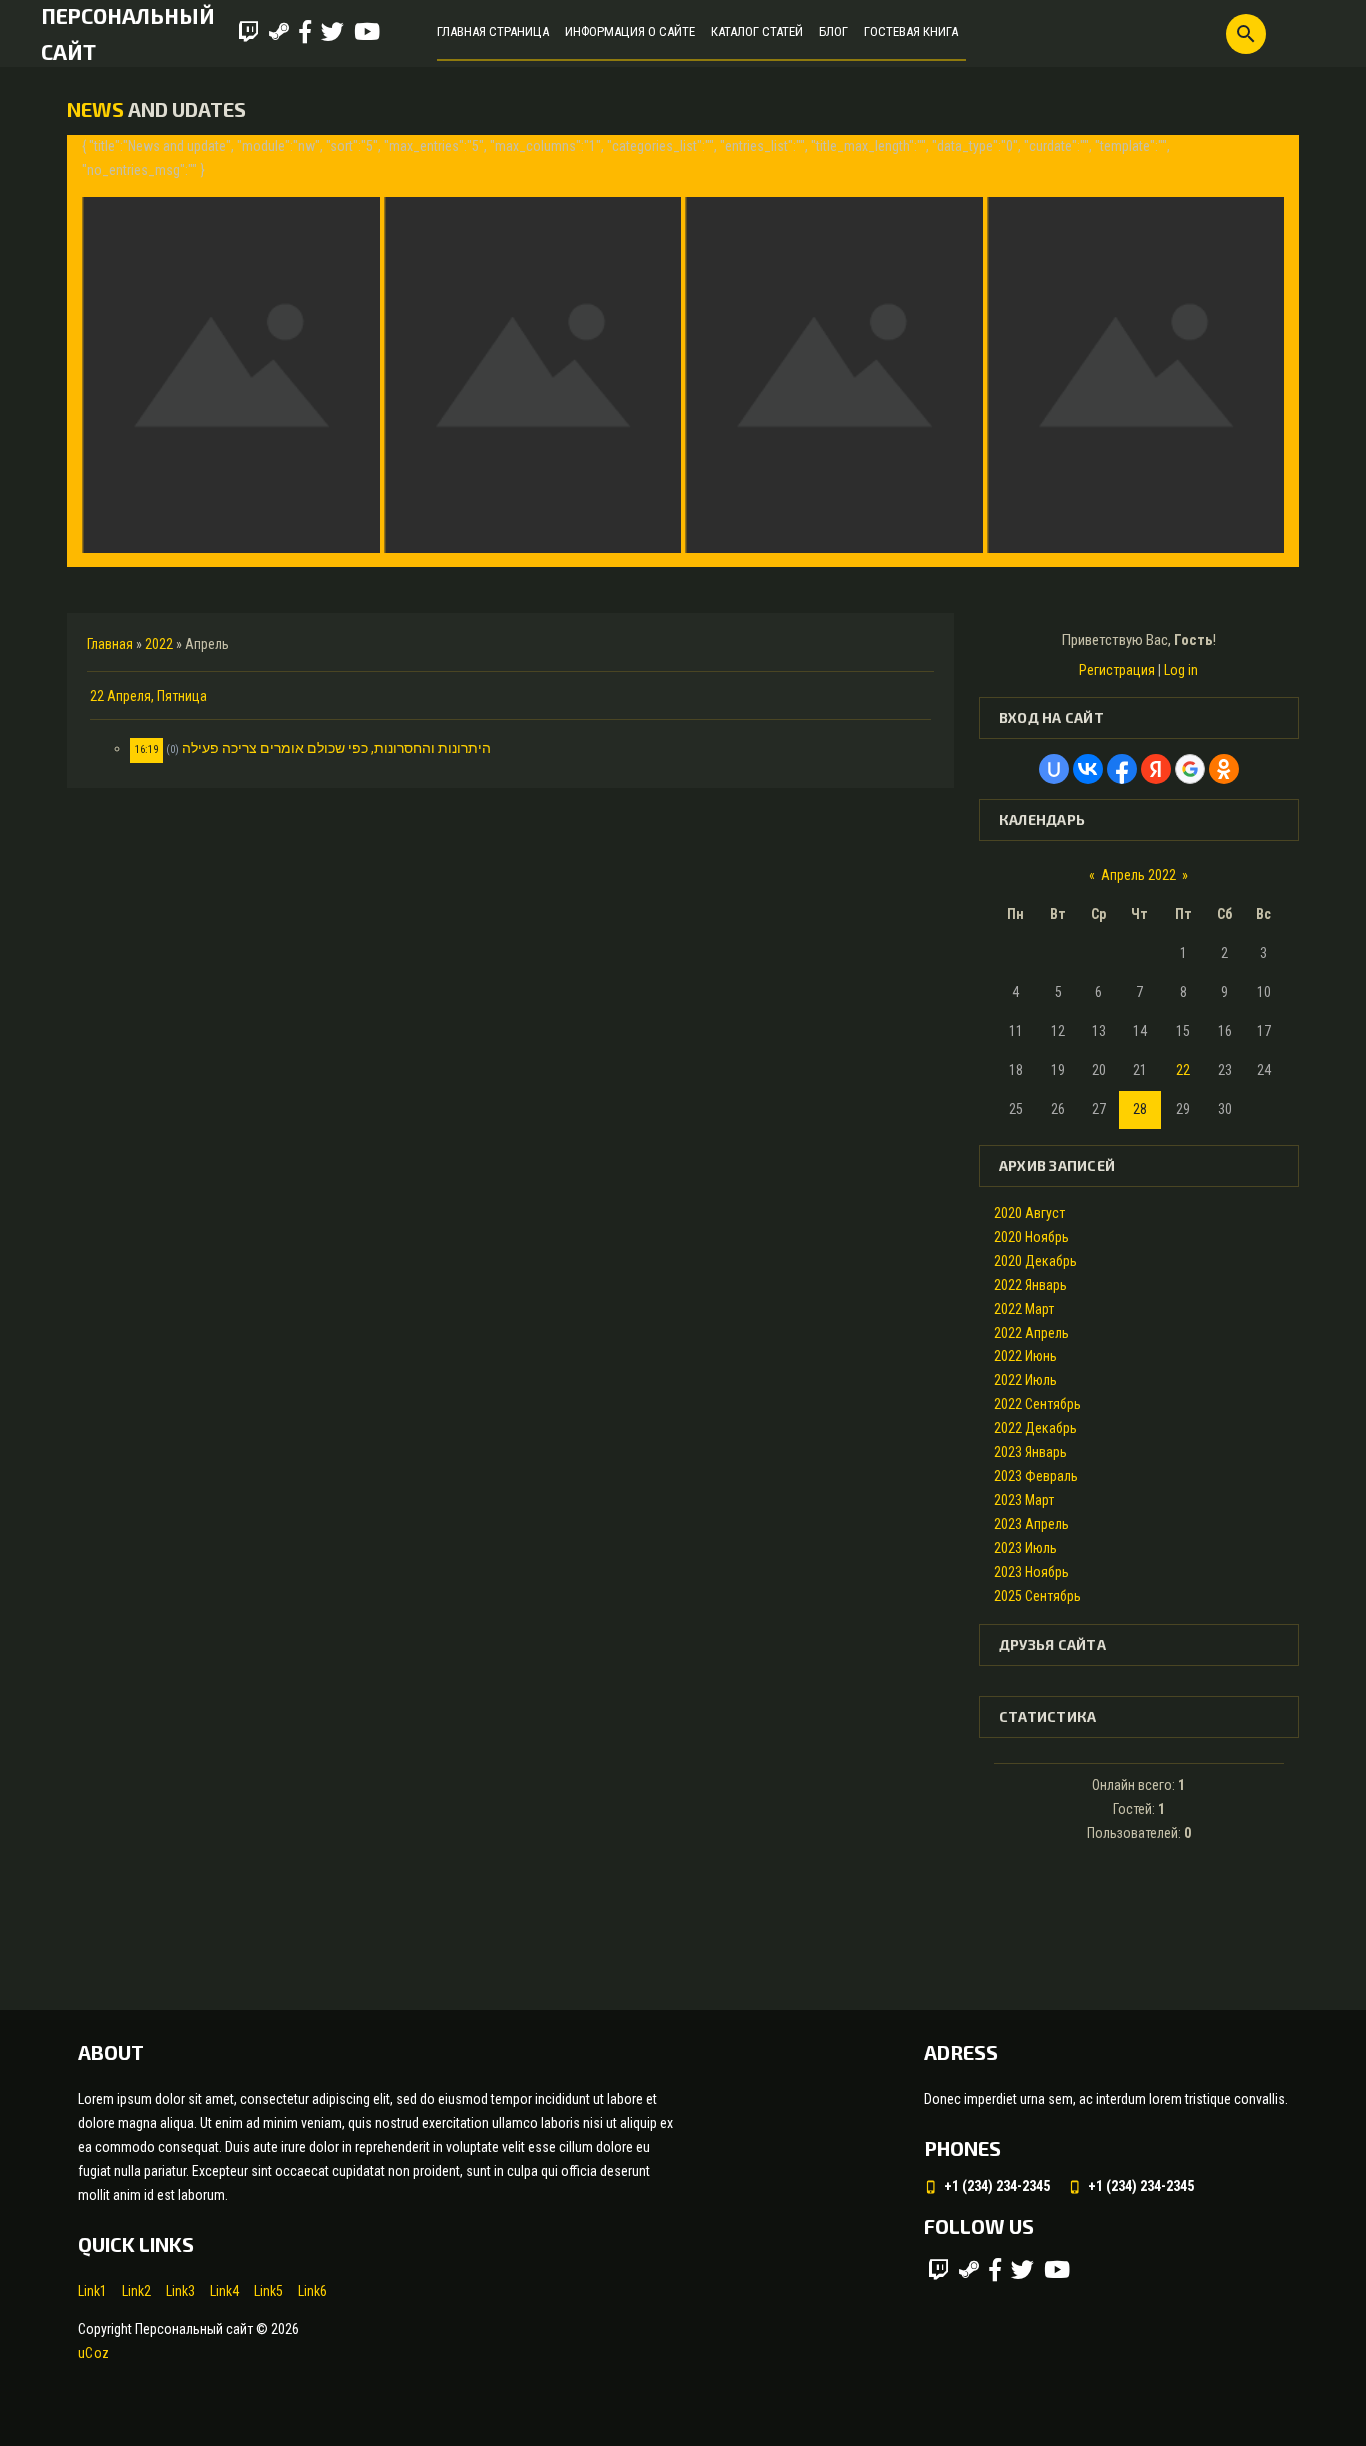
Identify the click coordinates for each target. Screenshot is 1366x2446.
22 (1183, 1070)
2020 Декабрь (1035, 1261)
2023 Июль (1025, 1548)
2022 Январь (1030, 1285)
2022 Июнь (1025, 1356)
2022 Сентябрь (1037, 1404)
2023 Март (1024, 1500)
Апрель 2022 (1138, 875)
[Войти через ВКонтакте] (1088, 769)
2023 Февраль (1036, 1476)
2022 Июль (1025, 1380)
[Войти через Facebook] (1122, 769)
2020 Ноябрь (1031, 1237)
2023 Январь (1030, 1452)
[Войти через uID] (1054, 769)
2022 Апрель (1031, 1333)
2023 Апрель (1031, 1524)
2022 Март (1024, 1309)
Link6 (312, 2291)
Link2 (136, 2291)
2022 (159, 644)
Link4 (224, 2291)
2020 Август (1029, 1213)
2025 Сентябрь (1037, 1596)
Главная (110, 644)
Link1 (92, 2291)
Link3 (180, 2291)
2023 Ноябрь (1031, 1572)
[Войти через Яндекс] (1156, 769)
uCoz (93, 2353)
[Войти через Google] (1190, 769)
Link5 (268, 2291)
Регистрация (1117, 670)
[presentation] (99, 350)
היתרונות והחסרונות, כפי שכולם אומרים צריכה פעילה (336, 748)
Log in (1181, 670)
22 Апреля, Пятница (148, 696)
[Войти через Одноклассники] (1224, 769)
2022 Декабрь (1035, 1428)
